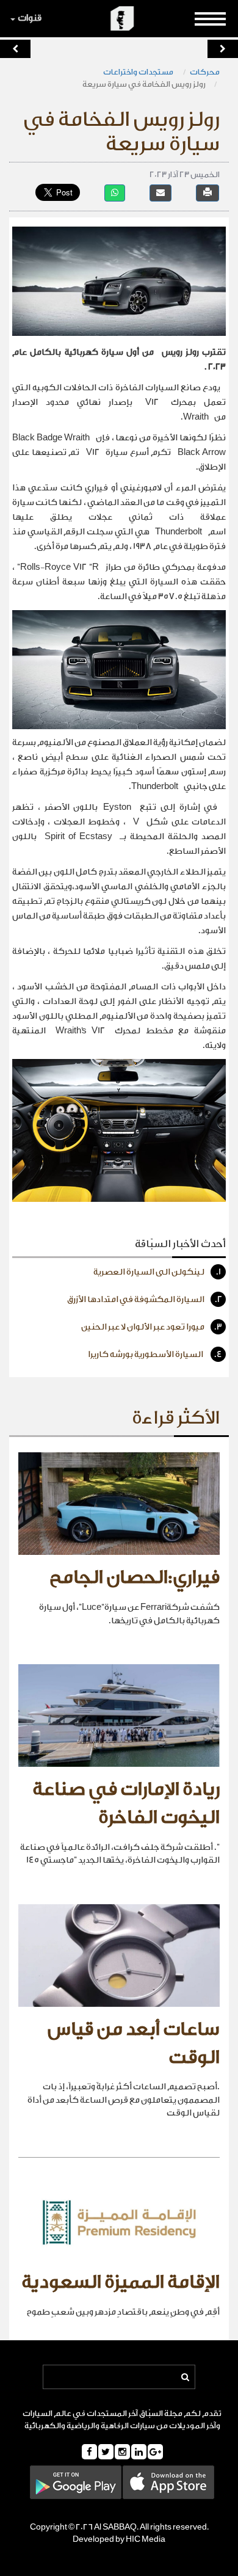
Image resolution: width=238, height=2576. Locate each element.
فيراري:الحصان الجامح (135, 1577)
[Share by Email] (160, 193)
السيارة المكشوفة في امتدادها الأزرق (145, 1300)
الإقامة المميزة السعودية (121, 2282)
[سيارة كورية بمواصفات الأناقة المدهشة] (15, 49)
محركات (205, 72)
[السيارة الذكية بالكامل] (223, 49)
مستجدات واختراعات (139, 72)
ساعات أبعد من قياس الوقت (134, 2043)
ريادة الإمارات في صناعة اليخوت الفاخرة (126, 1803)
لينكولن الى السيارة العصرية (157, 1272)
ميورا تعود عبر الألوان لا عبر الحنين (152, 1327)
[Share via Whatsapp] (115, 193)
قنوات (30, 18)
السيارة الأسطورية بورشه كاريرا (155, 1355)
